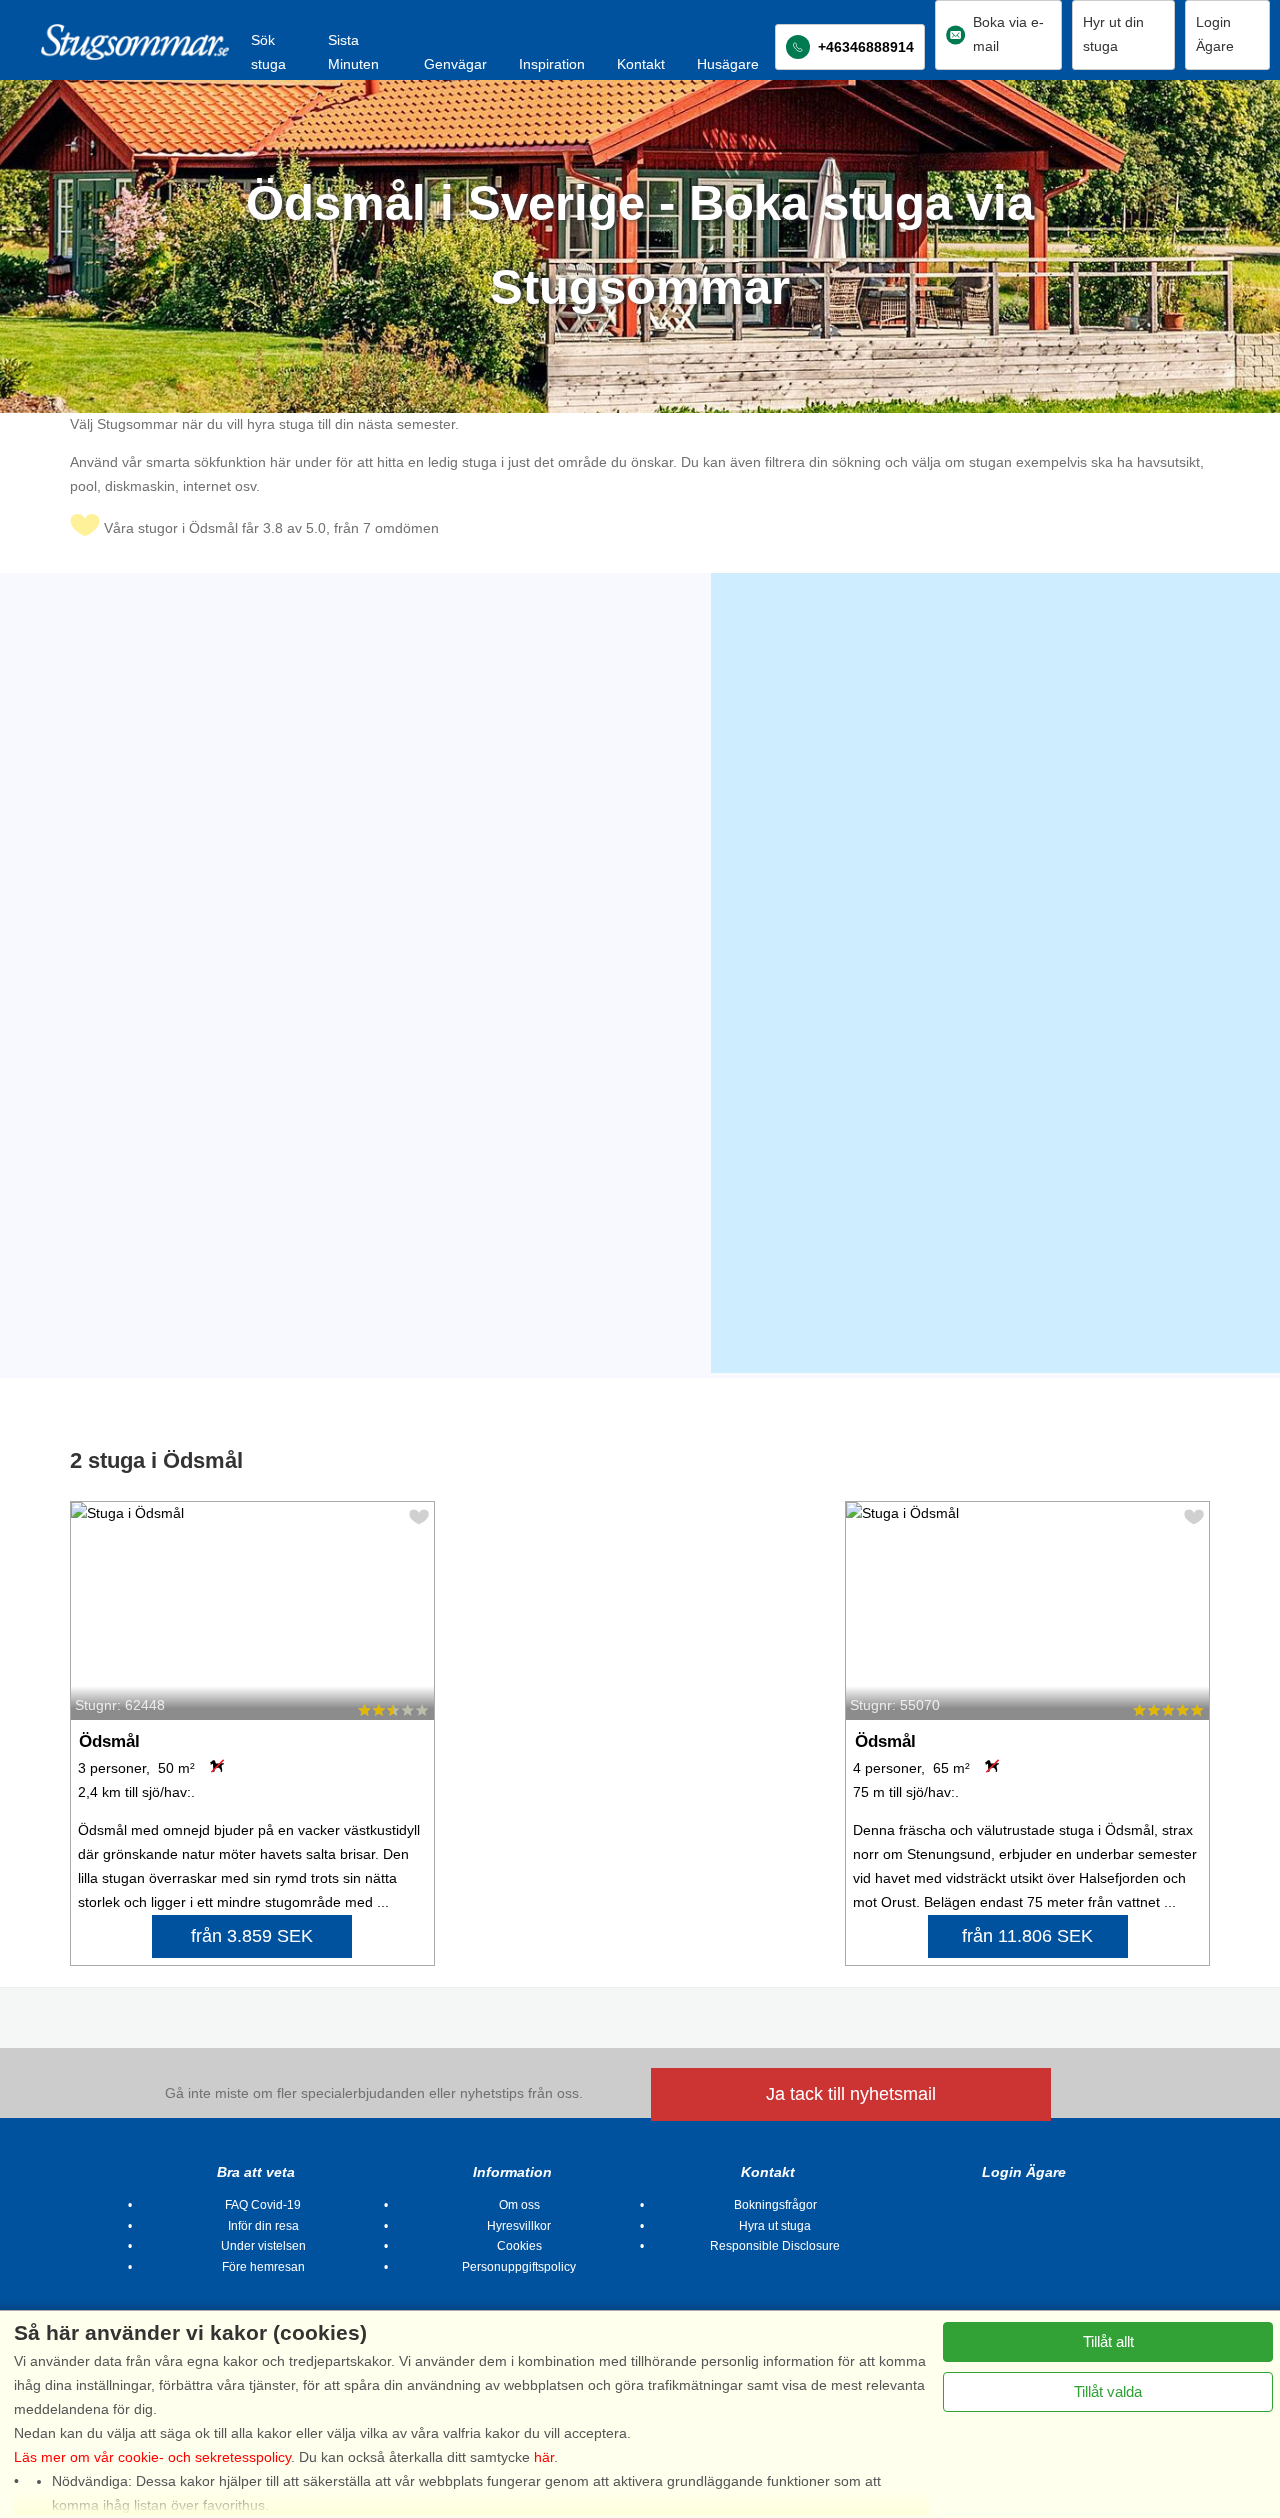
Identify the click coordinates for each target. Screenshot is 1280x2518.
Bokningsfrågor (775, 2205)
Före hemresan (263, 2267)
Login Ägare (1024, 2172)
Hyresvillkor (519, 2226)
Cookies (519, 2246)
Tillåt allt (1108, 2341)
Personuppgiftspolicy (519, 2267)
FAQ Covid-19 (263, 2205)
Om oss (519, 2205)
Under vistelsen (263, 2246)
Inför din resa (263, 2226)
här (544, 2457)
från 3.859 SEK (252, 1936)
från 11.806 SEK (1027, 1936)
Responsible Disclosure (775, 2246)
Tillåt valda (1108, 2391)
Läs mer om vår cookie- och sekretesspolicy (152, 2457)
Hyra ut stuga (775, 2226)
